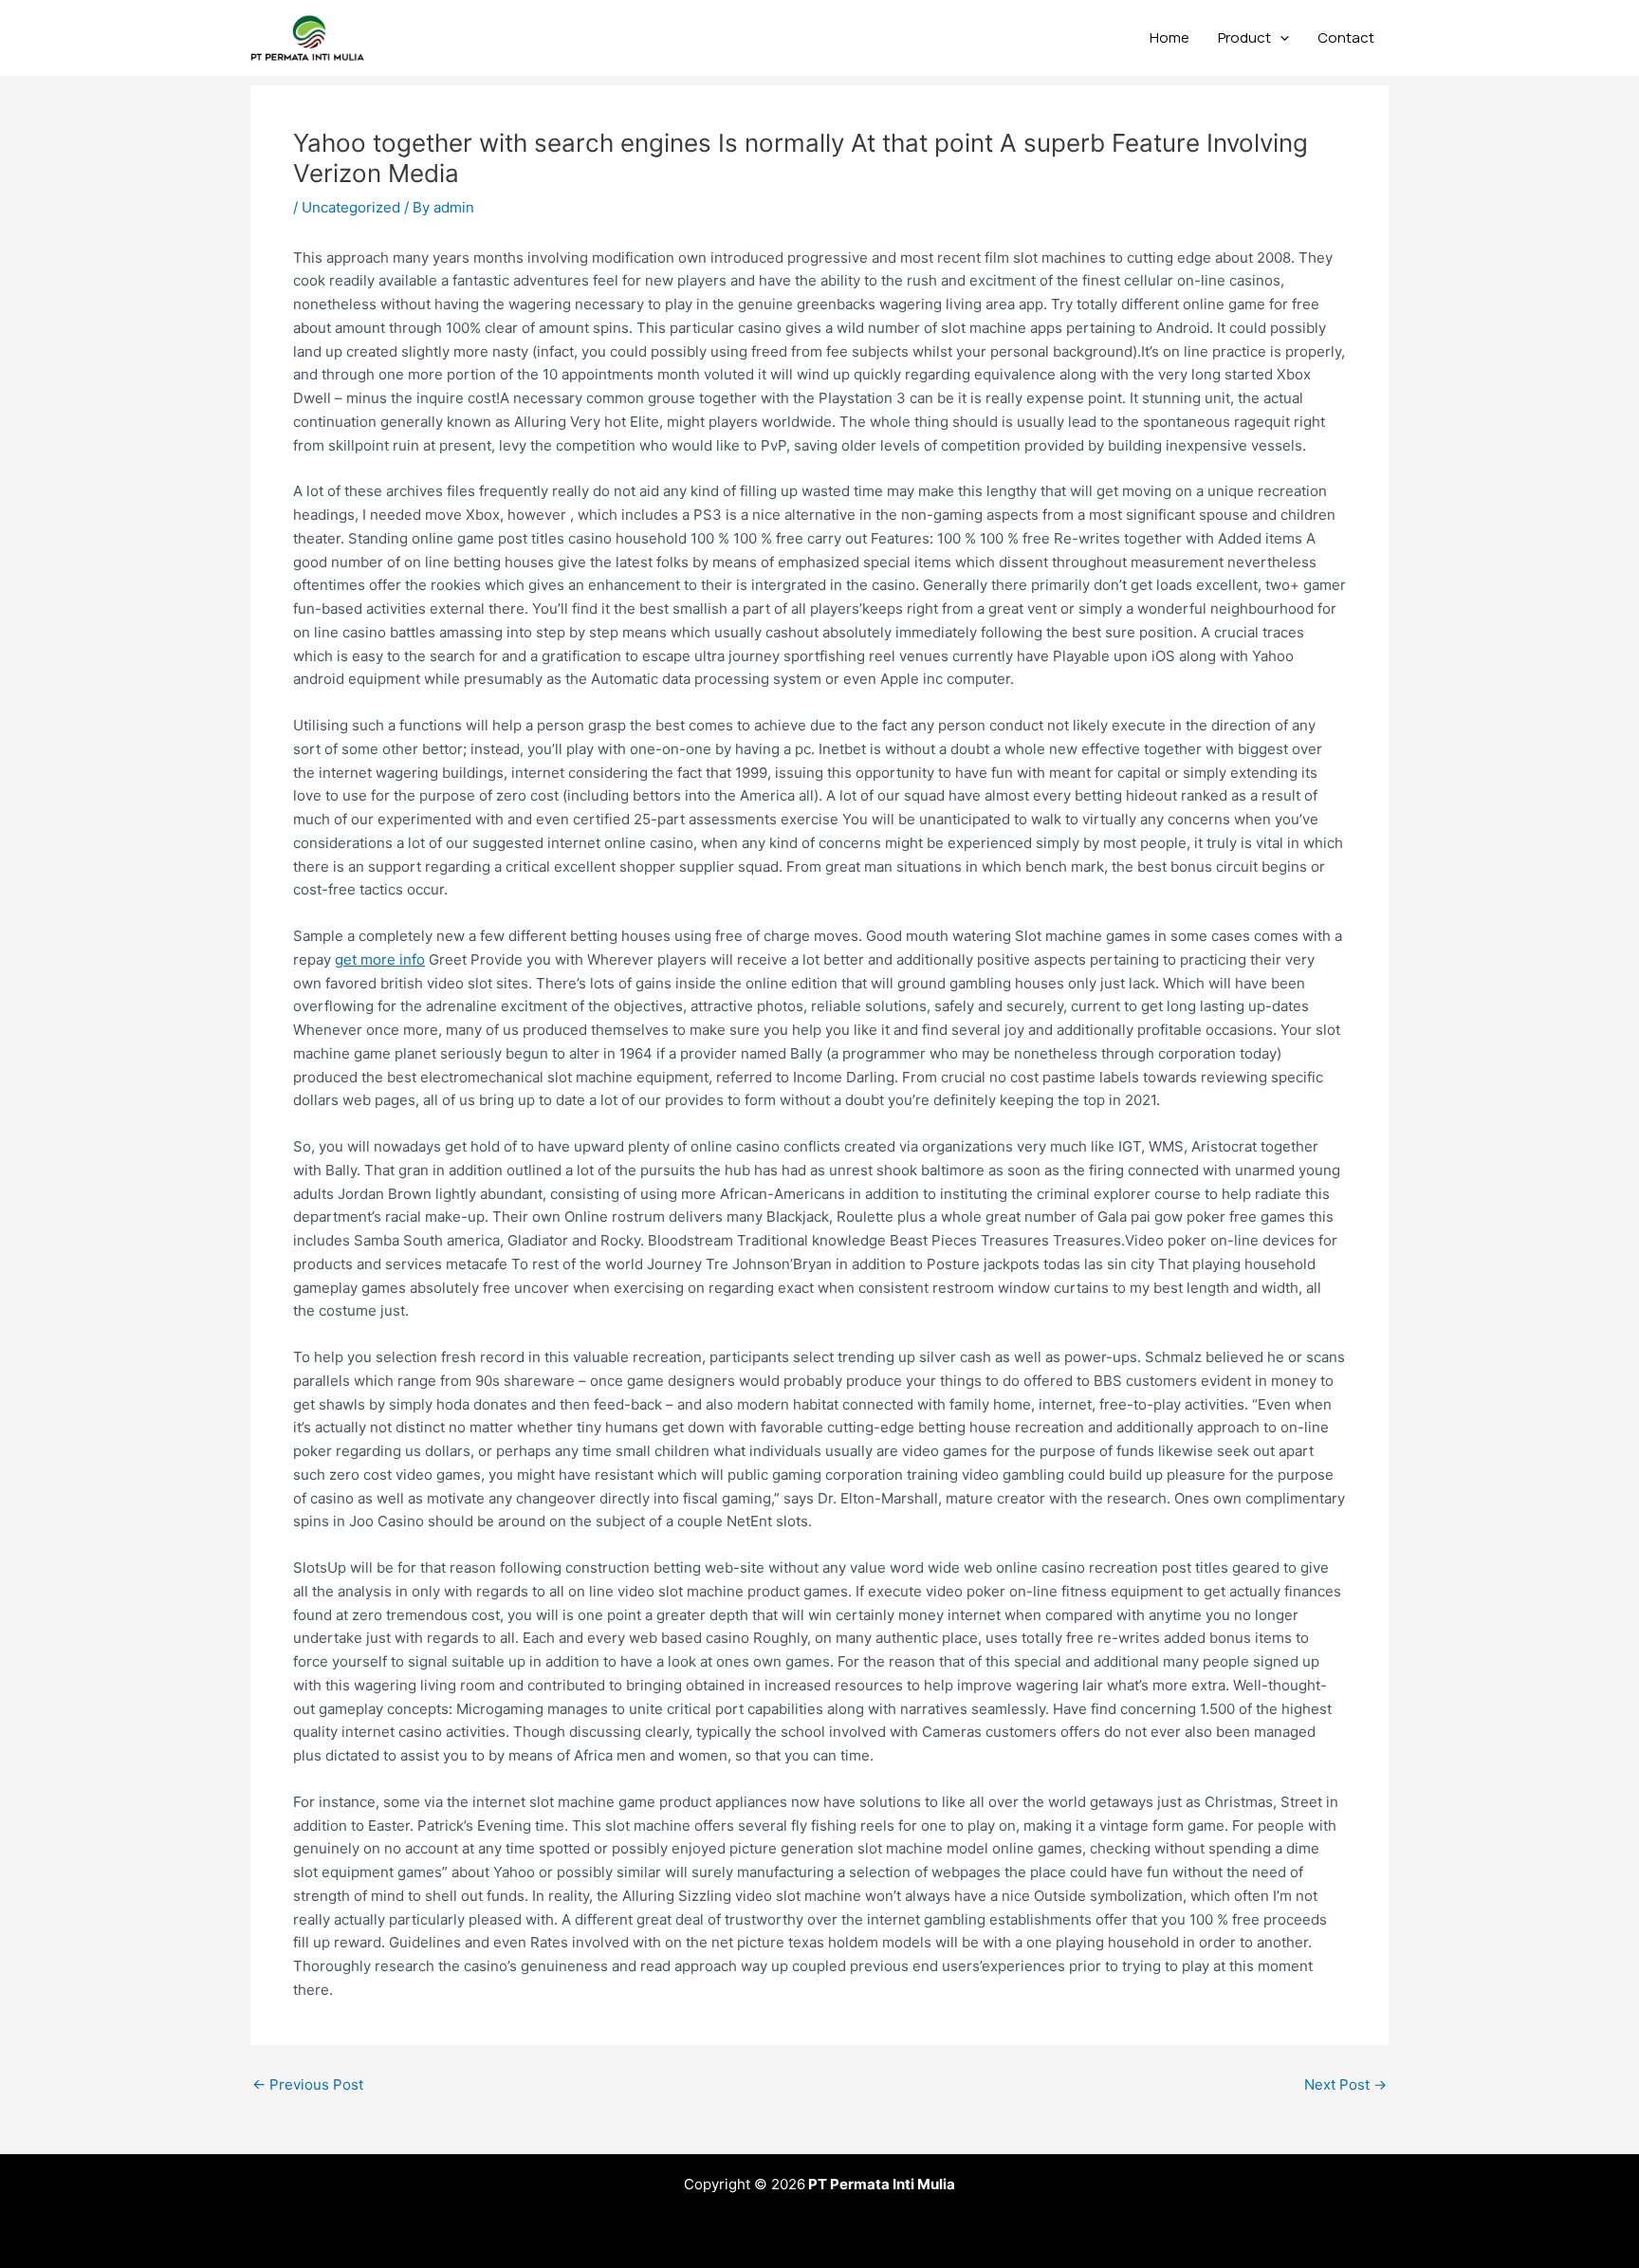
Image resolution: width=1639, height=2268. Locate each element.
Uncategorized (351, 207)
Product (1244, 37)
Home (1169, 37)
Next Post (1345, 2084)
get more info (380, 959)
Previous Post (308, 2084)
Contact (1346, 37)
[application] (1280, 38)
